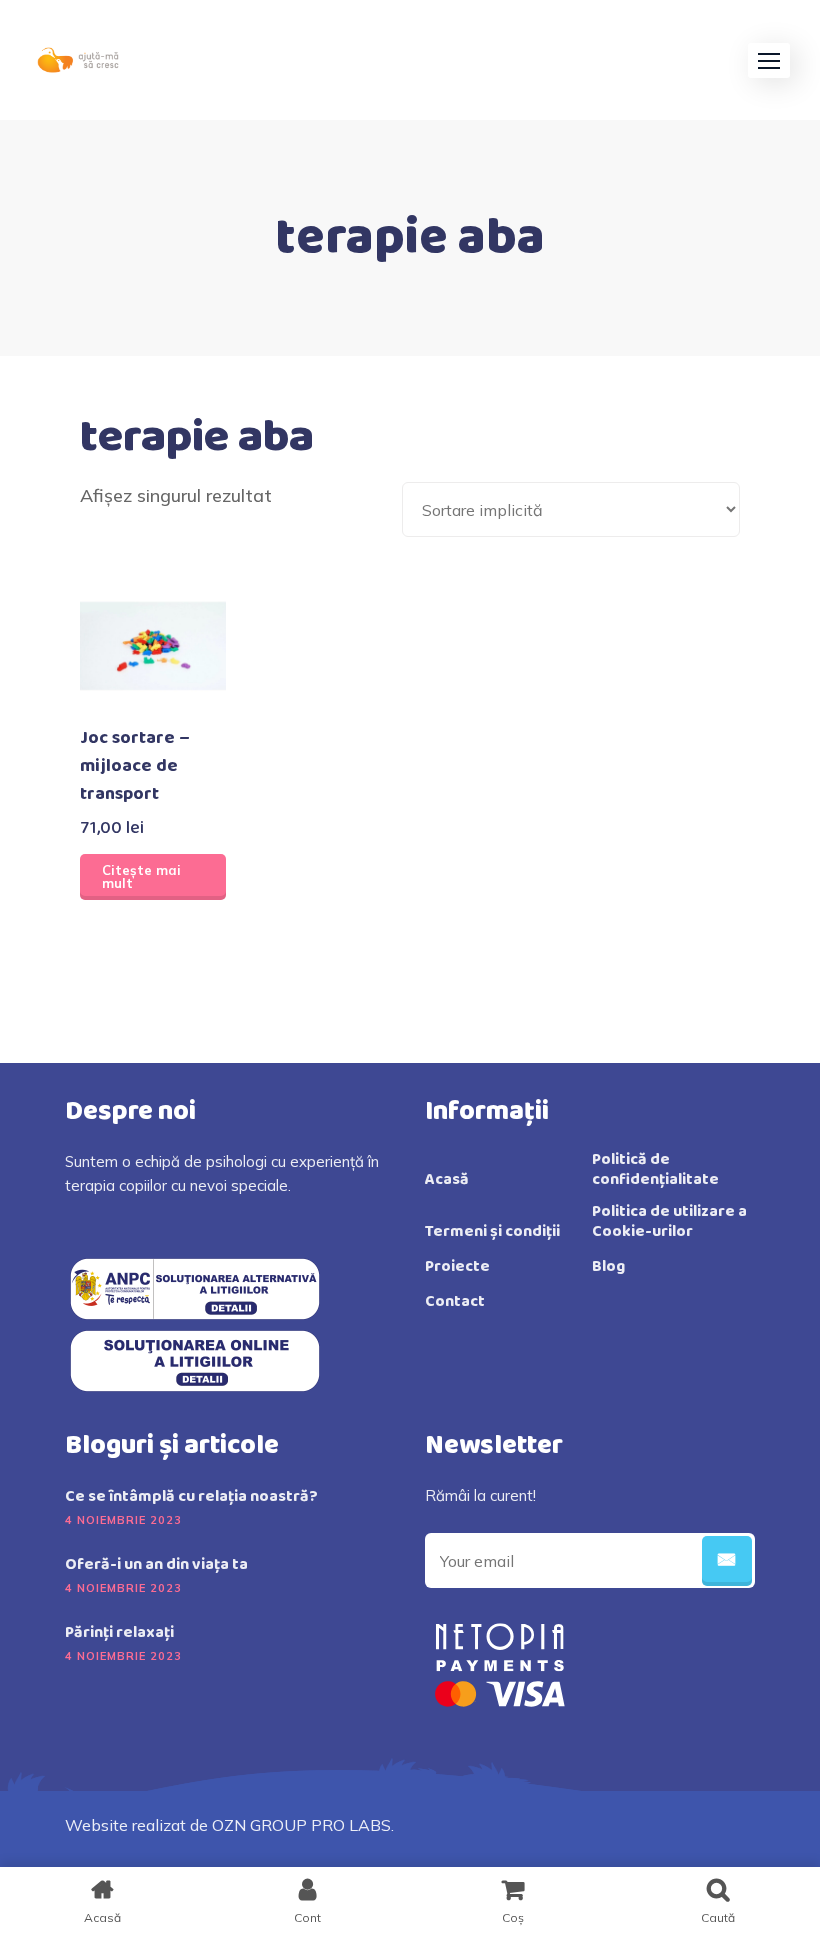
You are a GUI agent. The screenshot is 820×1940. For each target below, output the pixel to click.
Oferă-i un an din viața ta (156, 1565)
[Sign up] (727, 1561)
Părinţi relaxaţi (119, 1633)
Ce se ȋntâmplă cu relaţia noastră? (191, 1497)
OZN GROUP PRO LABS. (303, 1825)
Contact (455, 1302)
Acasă (447, 1180)
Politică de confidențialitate (655, 1170)
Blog (608, 1267)
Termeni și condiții (492, 1232)
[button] (769, 60)
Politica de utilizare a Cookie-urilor (669, 1222)
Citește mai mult (141, 876)
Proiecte (457, 1267)
